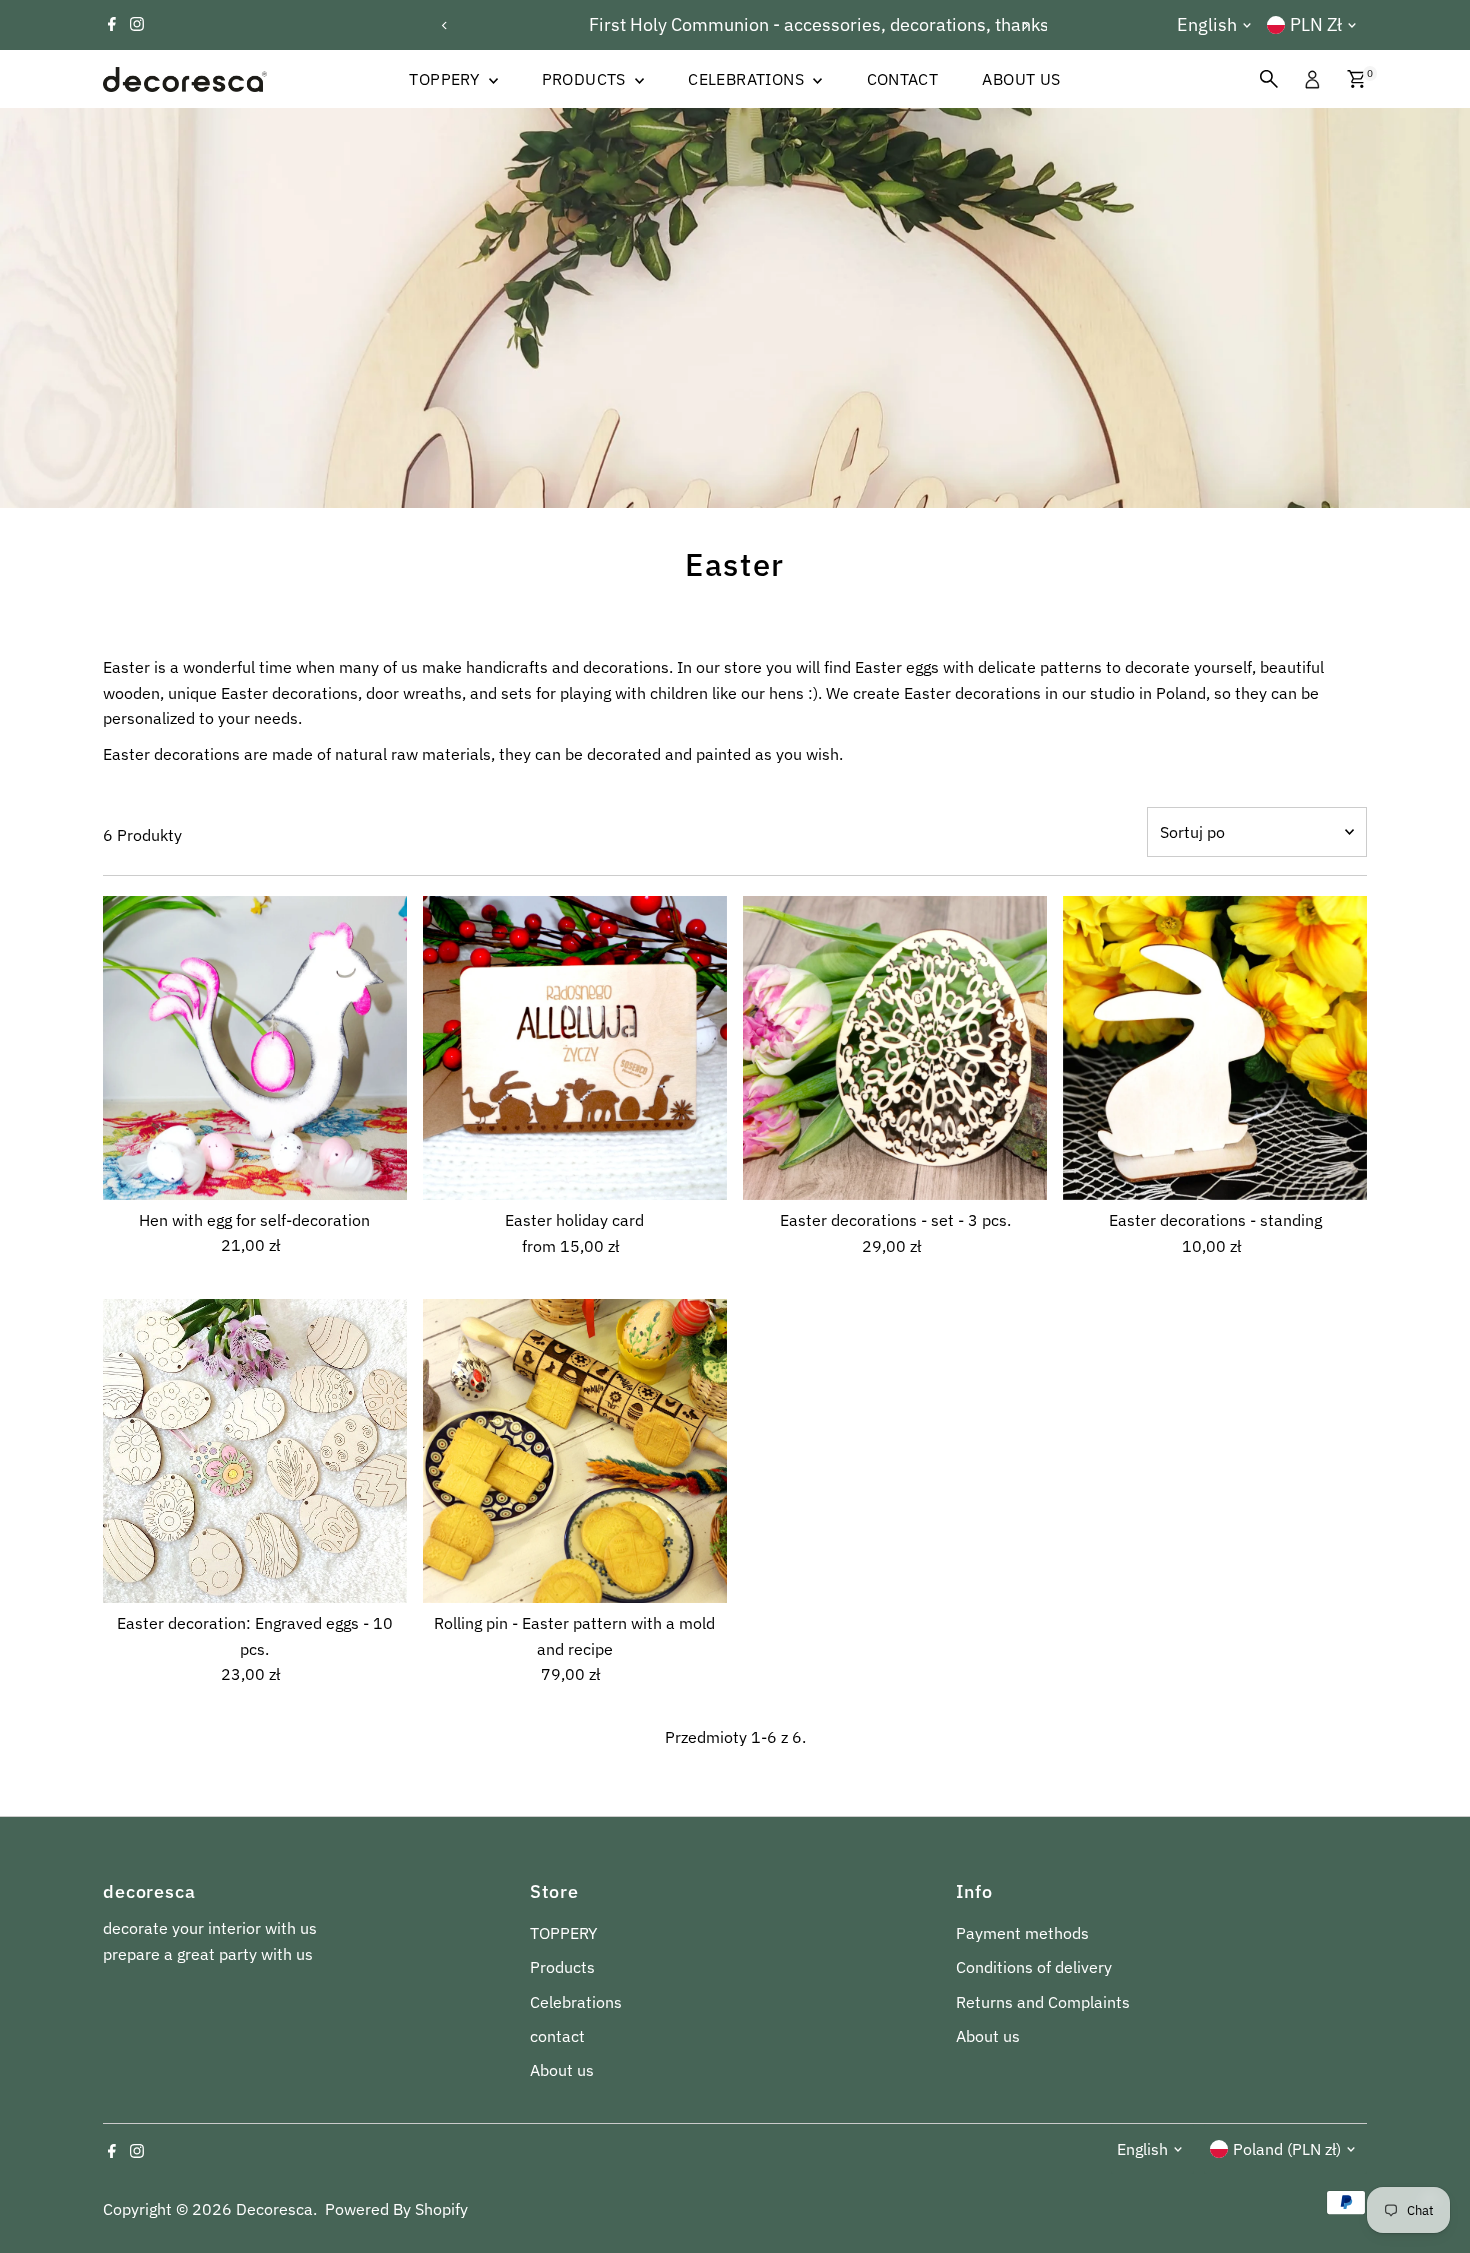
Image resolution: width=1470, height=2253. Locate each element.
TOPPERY (446, 79)
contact (903, 79)
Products (586, 79)
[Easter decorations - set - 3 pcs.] (895, 1048)
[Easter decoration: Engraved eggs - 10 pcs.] (255, 1451)
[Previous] (445, 25)
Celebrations (748, 79)
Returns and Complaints (1043, 2002)
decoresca (274, 2209)
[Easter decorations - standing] (1215, 1048)
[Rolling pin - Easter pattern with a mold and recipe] (575, 1451)
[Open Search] (1269, 79)
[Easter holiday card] (575, 1048)
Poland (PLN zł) (1287, 2149)
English (1207, 24)
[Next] (1024, 25)
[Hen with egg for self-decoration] (255, 1048)
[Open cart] (1356, 79)
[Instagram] (137, 25)
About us (1021, 79)
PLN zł (1316, 24)
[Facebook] (112, 25)
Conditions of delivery (1034, 1967)
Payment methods (1022, 1933)
